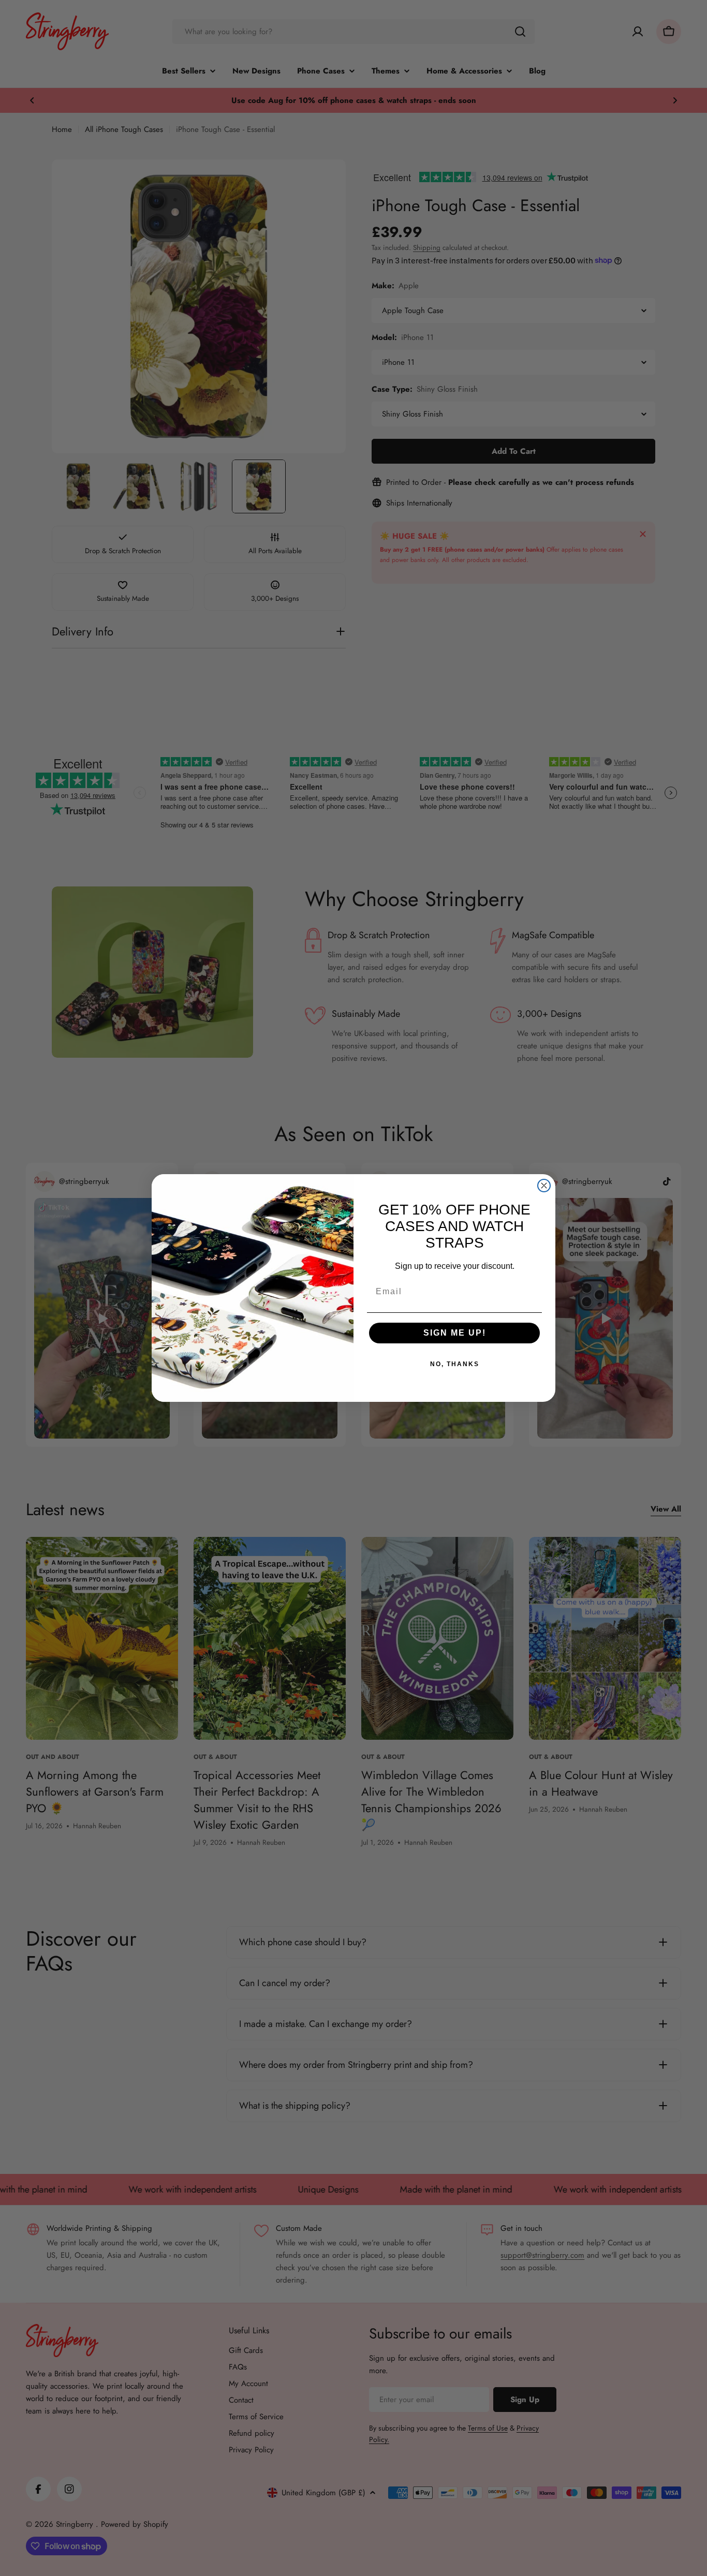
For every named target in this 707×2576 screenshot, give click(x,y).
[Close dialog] (544, 1186)
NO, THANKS (455, 1364)
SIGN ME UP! (455, 1333)
